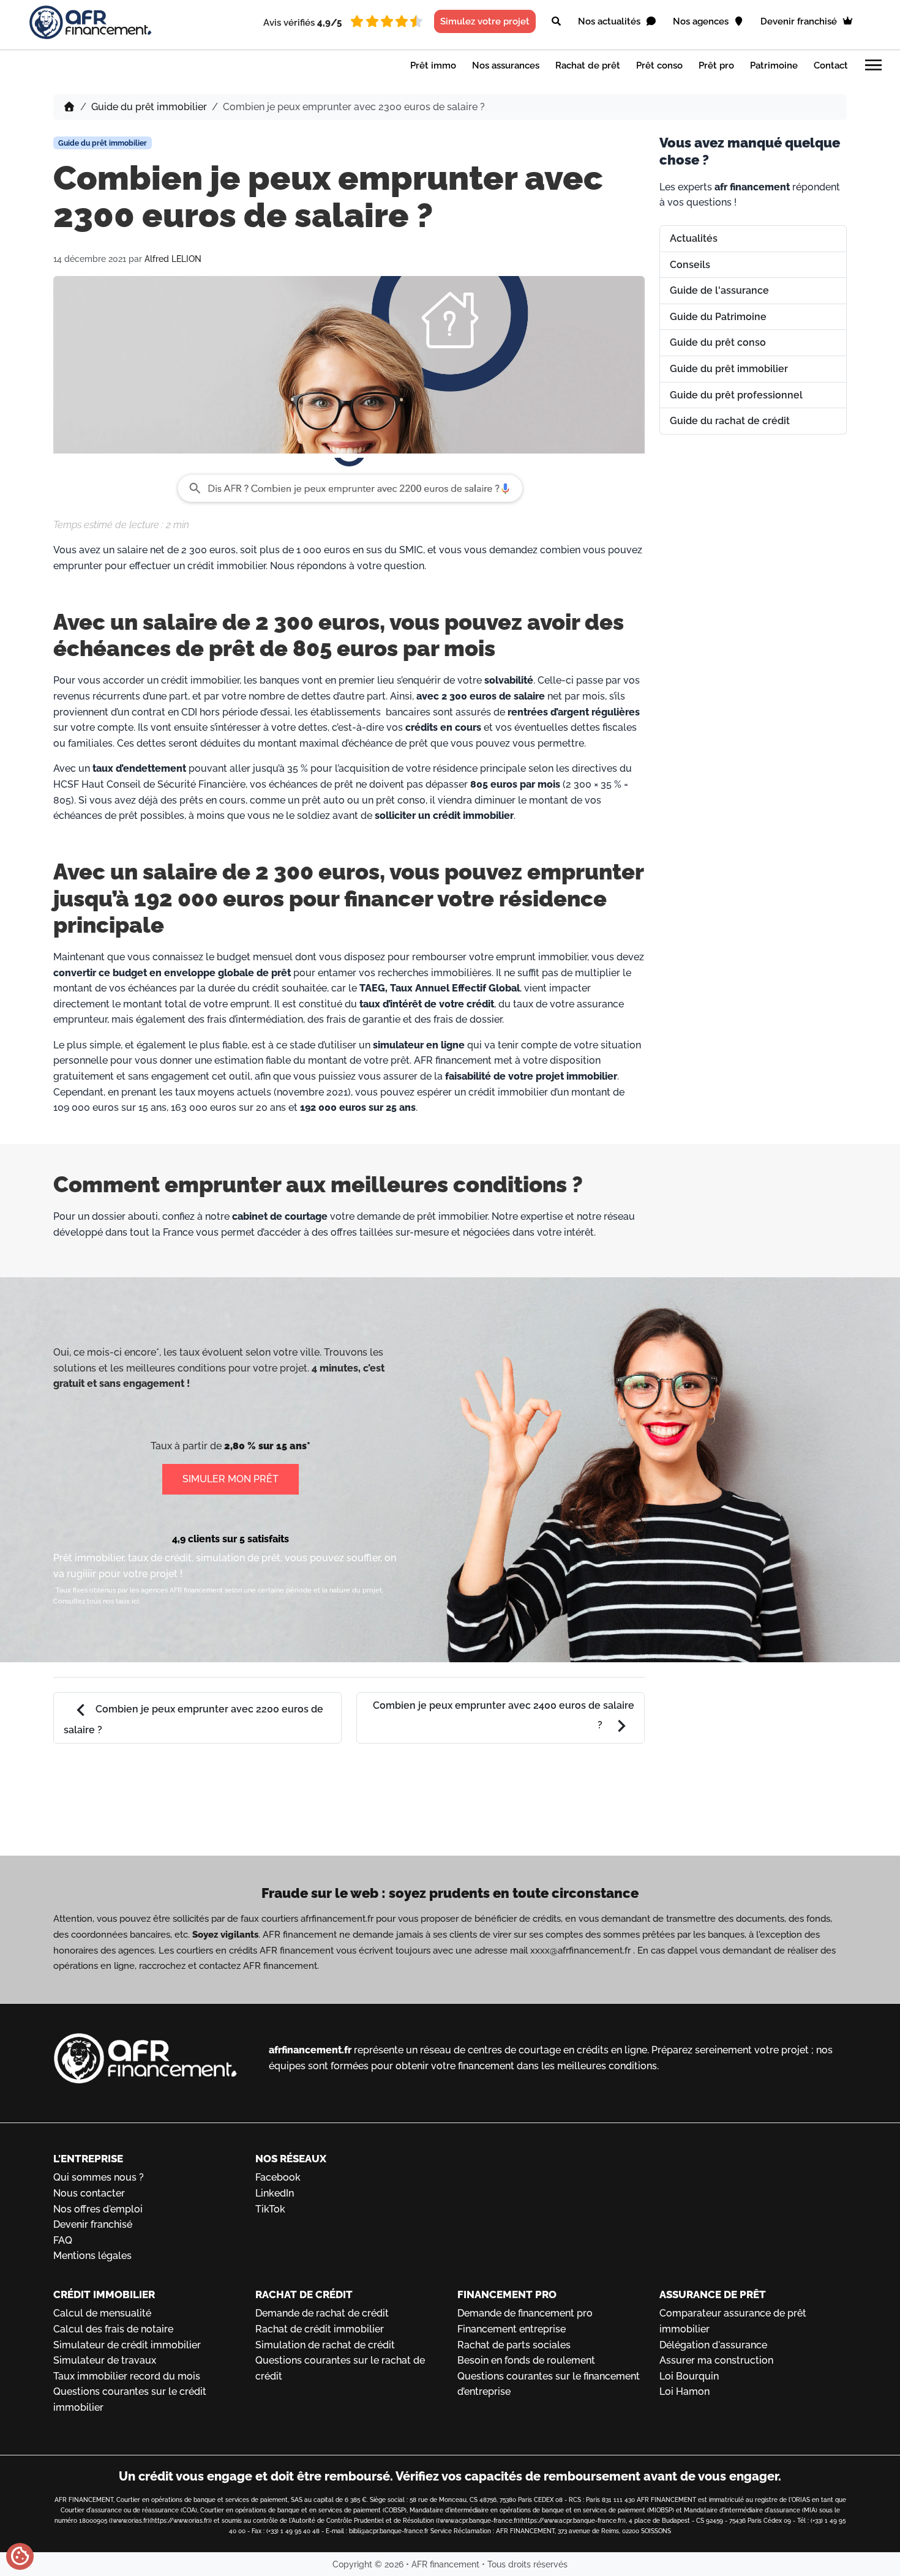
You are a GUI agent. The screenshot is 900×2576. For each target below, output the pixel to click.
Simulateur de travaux (105, 2360)
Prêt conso (659, 65)
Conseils (690, 265)
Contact (831, 65)
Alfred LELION (173, 259)
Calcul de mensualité (102, 2313)
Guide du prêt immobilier (149, 107)
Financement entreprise (512, 2329)
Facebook (278, 2177)
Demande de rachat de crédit (322, 2313)
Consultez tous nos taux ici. (97, 1601)
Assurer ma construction (716, 2360)
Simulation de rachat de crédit (325, 2345)
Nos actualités (610, 21)
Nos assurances (506, 65)
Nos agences (702, 21)
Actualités (694, 238)
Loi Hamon (684, 2391)
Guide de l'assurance (719, 290)
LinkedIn (275, 2193)
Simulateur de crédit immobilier (127, 2345)
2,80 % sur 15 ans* (267, 1446)
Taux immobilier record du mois (127, 2376)
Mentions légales (92, 2256)
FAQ (63, 2240)
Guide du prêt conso (718, 342)
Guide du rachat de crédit (730, 421)
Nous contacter (89, 2193)
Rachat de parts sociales (514, 2345)
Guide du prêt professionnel (736, 395)
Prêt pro (716, 65)
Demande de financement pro (525, 2313)
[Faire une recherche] (556, 21)
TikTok (270, 2209)
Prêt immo (433, 65)
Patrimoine (774, 65)
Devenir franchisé (800, 21)
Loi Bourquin (689, 2376)
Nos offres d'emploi (98, 2209)
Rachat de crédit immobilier (320, 2329)
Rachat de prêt (588, 65)
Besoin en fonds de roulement (526, 2360)
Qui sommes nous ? (99, 2177)
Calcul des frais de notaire (113, 2329)
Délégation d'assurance (713, 2345)
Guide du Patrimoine (718, 317)
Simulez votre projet (485, 21)
